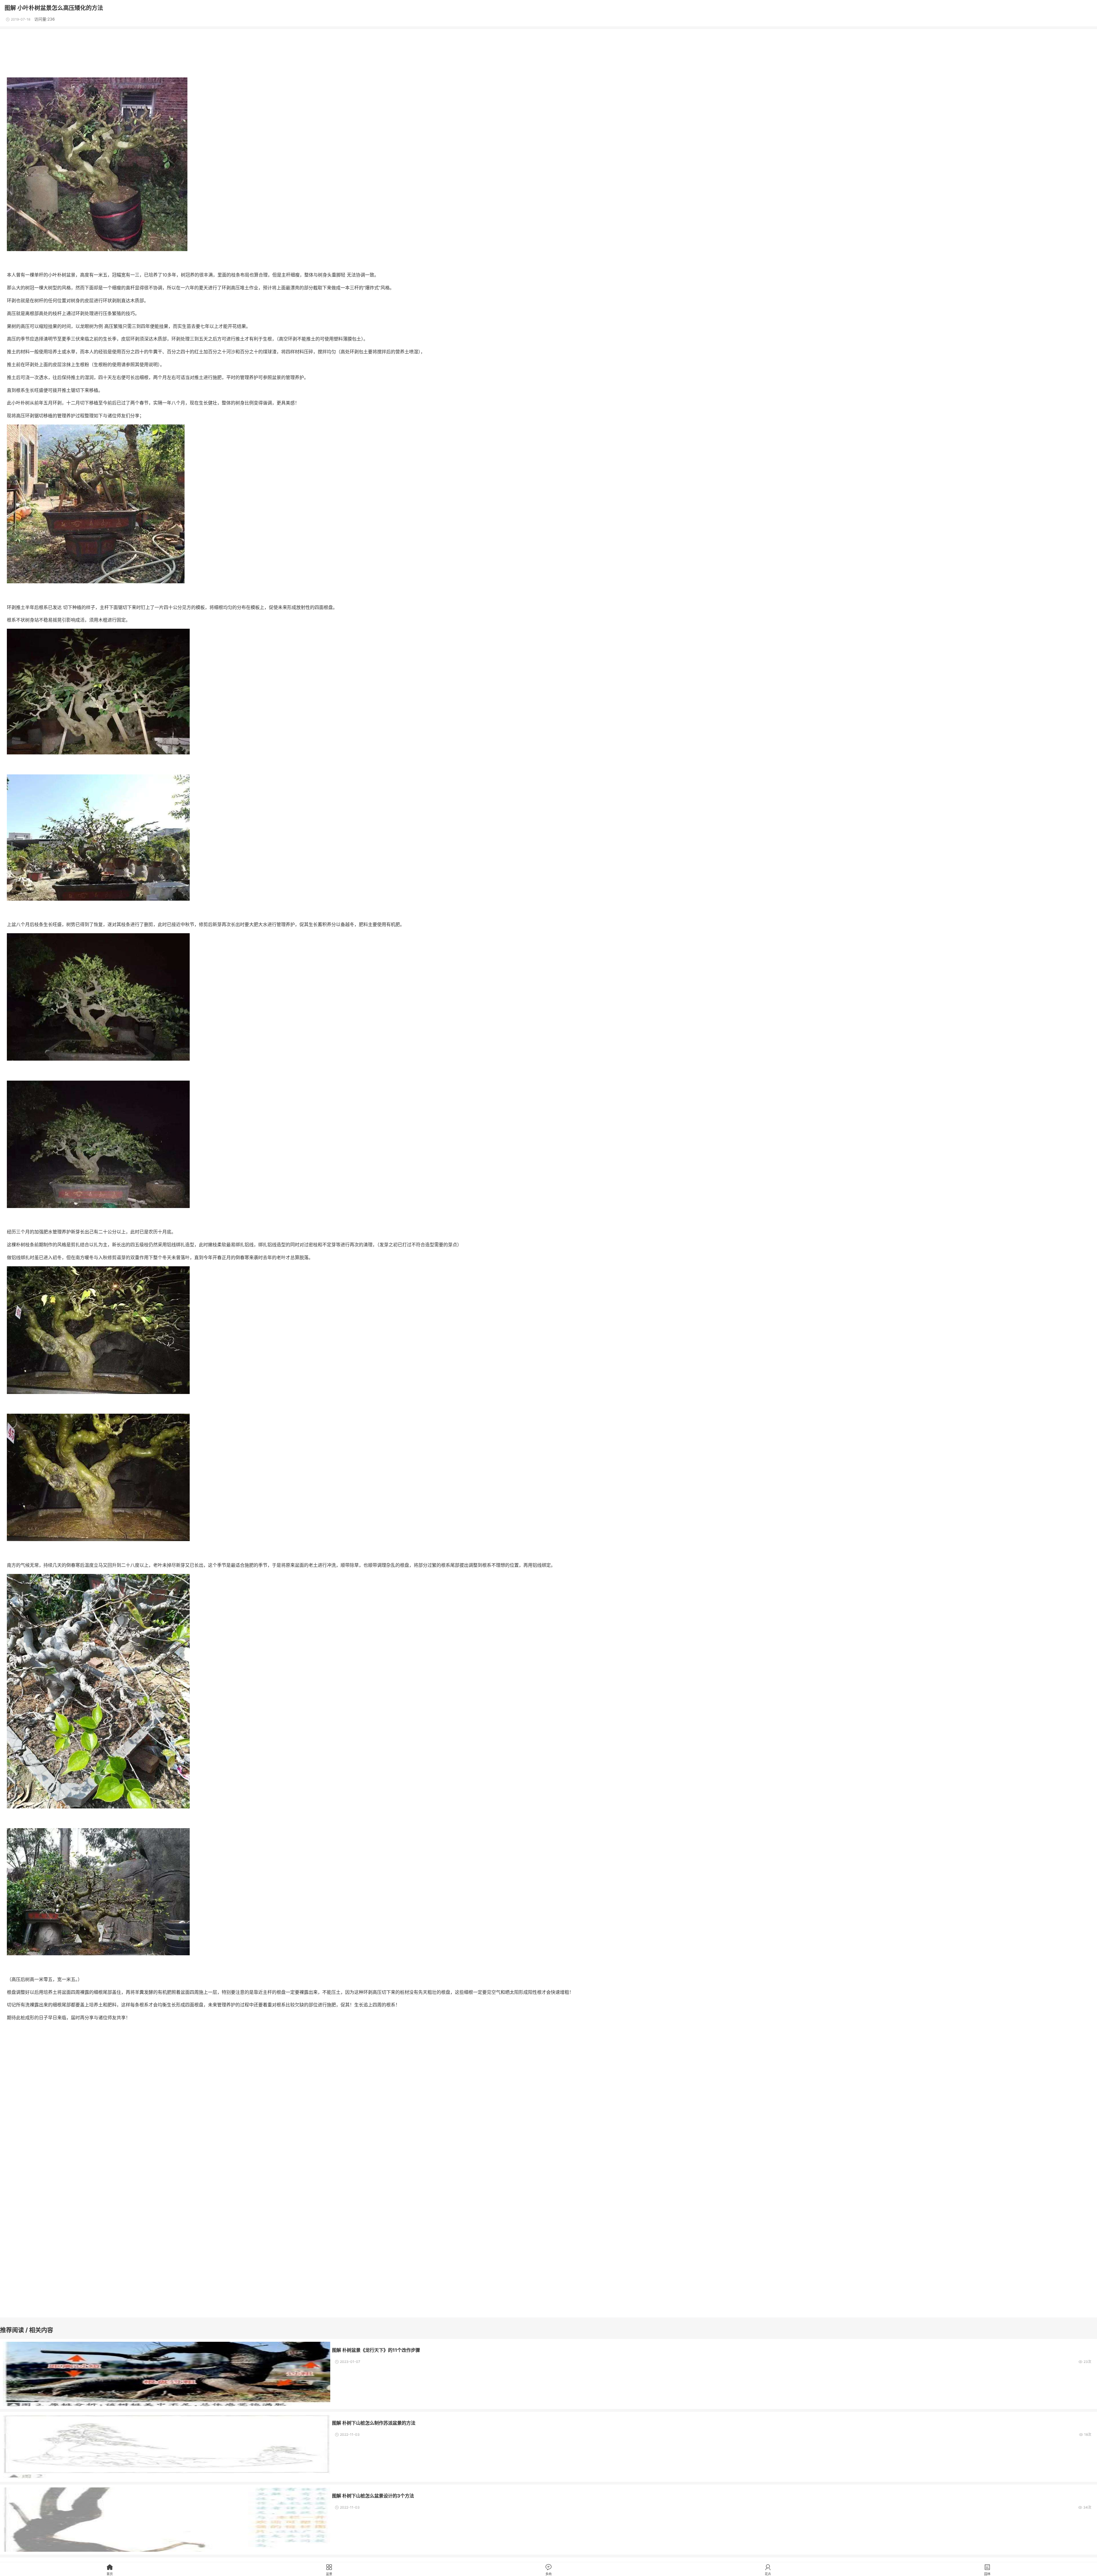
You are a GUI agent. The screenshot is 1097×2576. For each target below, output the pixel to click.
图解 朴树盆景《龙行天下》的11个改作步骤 (376, 2350)
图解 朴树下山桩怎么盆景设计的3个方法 (373, 2496)
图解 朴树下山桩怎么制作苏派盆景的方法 (374, 2423)
